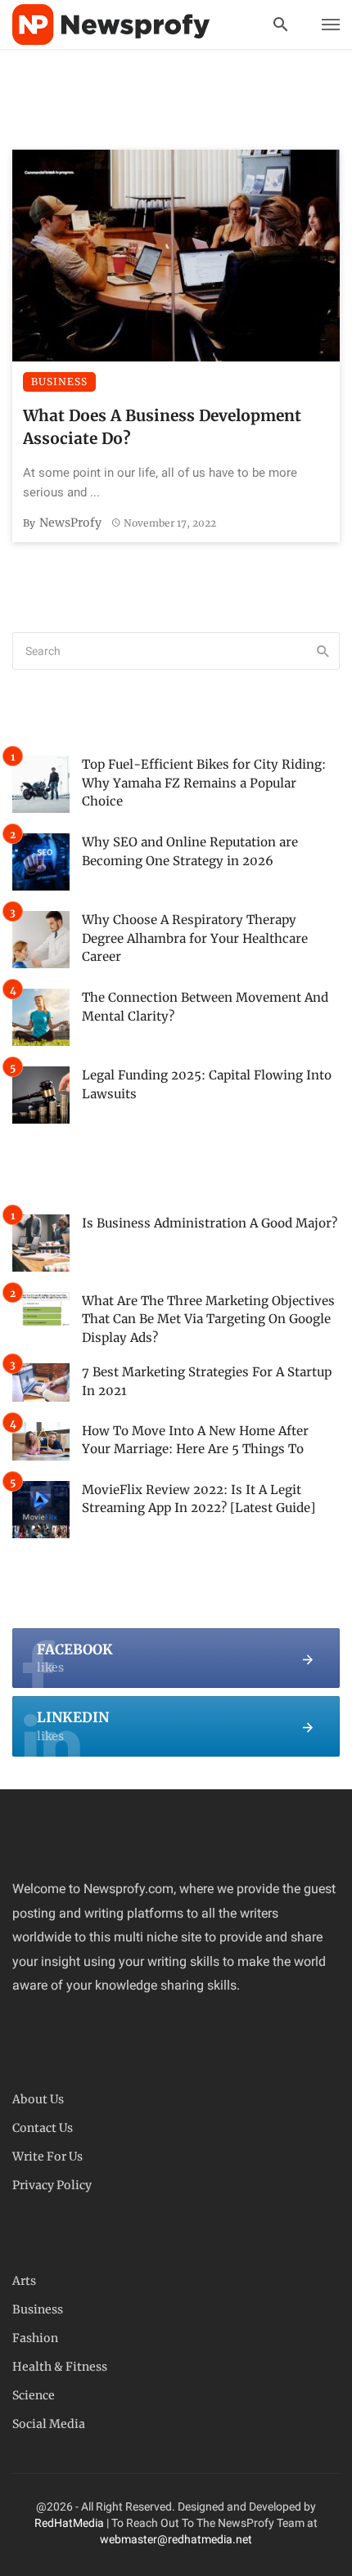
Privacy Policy (52, 2185)
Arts (24, 2281)
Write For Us (47, 2156)
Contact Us (43, 2128)
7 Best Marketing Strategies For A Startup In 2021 (207, 1381)
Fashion (35, 2338)
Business (59, 381)
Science (34, 2395)
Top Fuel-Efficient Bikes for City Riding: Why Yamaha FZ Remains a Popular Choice (204, 783)
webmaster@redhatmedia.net (176, 2539)
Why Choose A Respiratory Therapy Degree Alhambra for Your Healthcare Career (195, 938)
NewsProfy (70, 523)
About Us (38, 2099)
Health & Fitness (60, 2367)
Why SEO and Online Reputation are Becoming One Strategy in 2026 (190, 851)
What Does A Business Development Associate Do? (162, 427)
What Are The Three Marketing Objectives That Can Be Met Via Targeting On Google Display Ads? (208, 1319)
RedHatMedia (69, 2523)
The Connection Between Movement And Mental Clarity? (205, 1007)
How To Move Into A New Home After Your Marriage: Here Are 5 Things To (195, 1440)
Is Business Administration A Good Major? (210, 1223)
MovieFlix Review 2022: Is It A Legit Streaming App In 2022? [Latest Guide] (199, 1499)
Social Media (49, 2424)
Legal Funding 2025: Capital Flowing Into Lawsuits (207, 1084)
